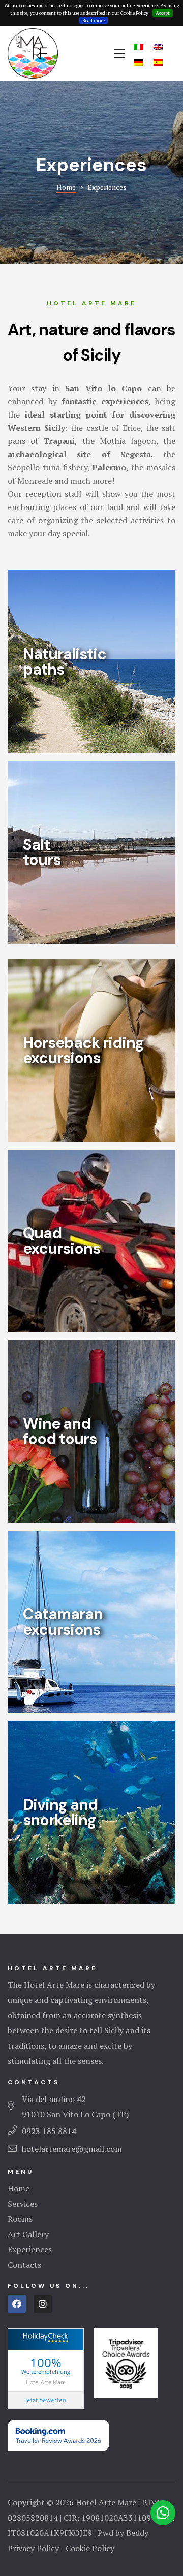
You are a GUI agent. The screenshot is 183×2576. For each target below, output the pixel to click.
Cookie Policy (90, 2548)
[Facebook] (17, 2304)
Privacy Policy (33, 2548)
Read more (94, 21)
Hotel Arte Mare (46, 2382)
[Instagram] (43, 2304)
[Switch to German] (139, 62)
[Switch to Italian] (139, 46)
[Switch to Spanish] (158, 62)
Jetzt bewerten (46, 2400)
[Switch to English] (158, 46)
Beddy (137, 2533)
